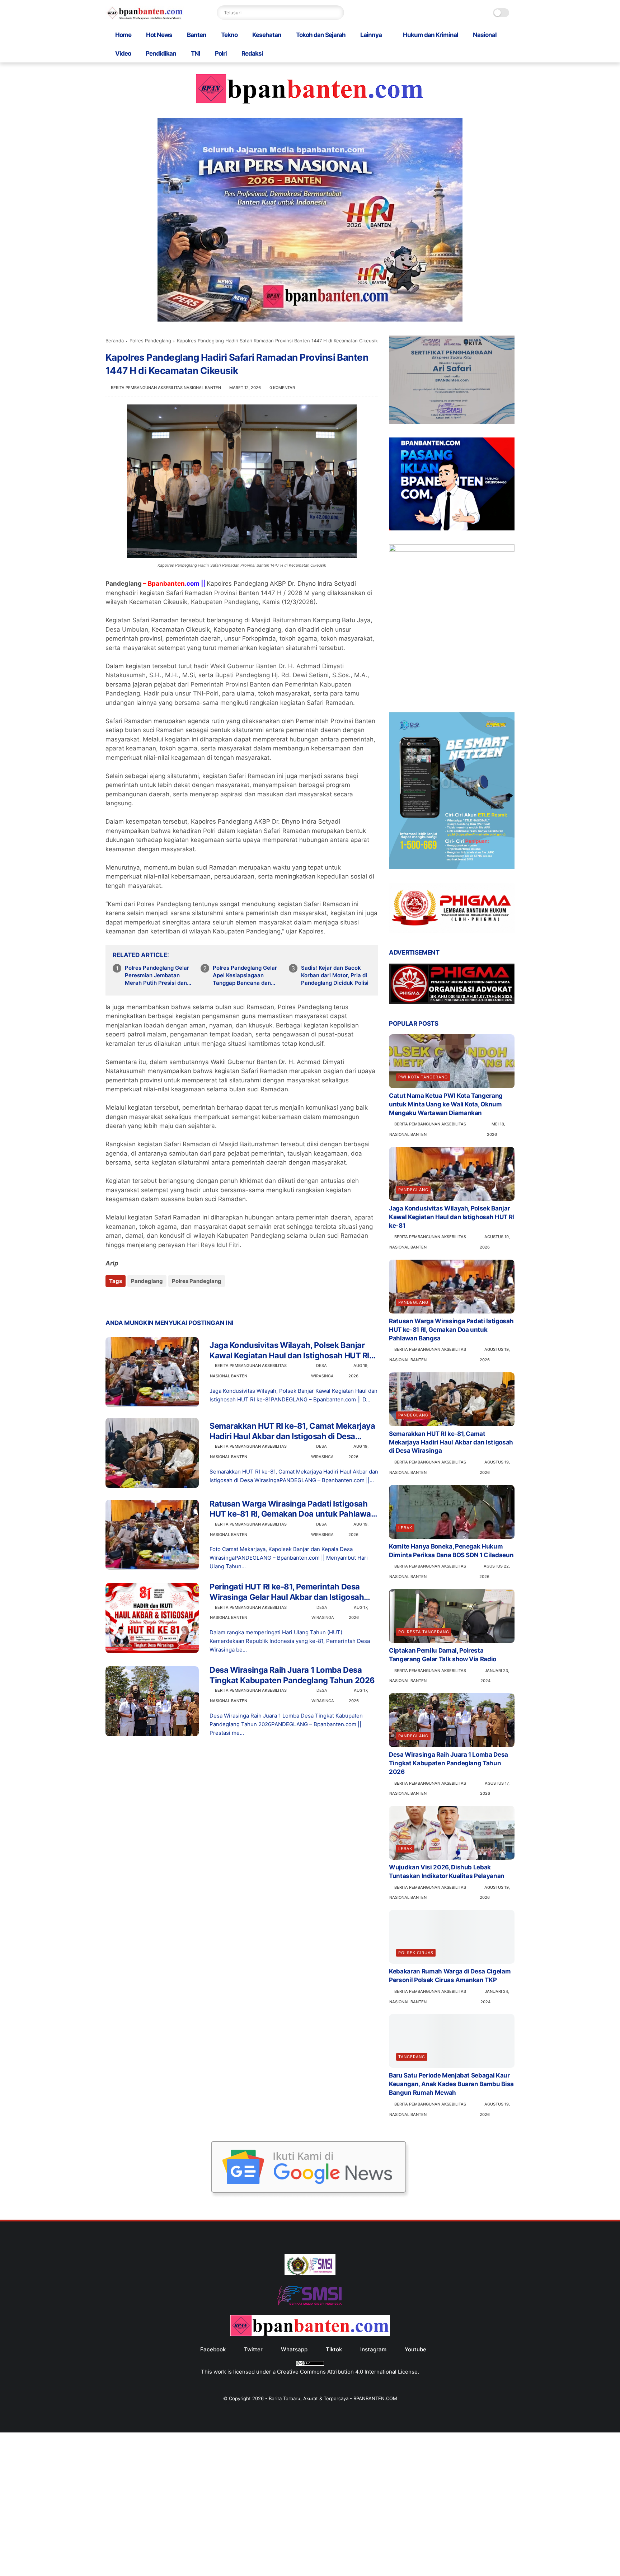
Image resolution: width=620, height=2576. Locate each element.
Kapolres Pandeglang (177, 565)
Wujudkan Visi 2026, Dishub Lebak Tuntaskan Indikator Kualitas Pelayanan (447, 1872)
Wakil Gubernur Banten (243, 666)
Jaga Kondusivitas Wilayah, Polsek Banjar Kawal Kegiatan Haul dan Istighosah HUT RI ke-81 (289, 1350)
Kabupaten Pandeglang (225, 602)
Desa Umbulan (127, 629)
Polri (221, 53)
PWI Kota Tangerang (423, 1077)
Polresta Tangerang (424, 1632)
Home (123, 35)
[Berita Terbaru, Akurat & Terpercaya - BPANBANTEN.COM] (145, 18)
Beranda (115, 341)
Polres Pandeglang (150, 341)
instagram (373, 2349)
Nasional (485, 35)
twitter (253, 2349)
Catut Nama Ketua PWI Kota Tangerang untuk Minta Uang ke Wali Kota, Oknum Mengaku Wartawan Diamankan (446, 1104)
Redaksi (252, 53)
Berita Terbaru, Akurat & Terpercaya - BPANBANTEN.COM (333, 2398)
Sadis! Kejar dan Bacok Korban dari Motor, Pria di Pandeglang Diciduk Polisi (335, 975)
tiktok (334, 2349)
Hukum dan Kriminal (431, 35)
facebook (213, 2349)
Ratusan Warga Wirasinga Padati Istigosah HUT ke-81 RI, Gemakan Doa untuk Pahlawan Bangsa (293, 1509)
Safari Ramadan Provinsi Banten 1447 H (247, 565)
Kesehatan (267, 35)
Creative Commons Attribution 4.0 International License (347, 2372)
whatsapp (294, 2349)
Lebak (405, 1528)
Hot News (159, 35)
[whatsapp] (140, 1300)
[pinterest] (155, 1300)
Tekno (229, 35)
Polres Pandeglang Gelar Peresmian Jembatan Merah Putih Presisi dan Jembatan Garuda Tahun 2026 (157, 975)
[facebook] (112, 1300)
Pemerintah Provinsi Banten (230, 684)
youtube (415, 2349)
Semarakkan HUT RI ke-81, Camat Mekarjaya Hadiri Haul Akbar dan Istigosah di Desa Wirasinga (292, 1431)
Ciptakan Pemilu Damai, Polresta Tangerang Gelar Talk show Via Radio (443, 1655)
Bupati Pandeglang (243, 675)
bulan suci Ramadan (154, 730)
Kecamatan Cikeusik (307, 565)
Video (123, 53)
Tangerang (412, 2057)
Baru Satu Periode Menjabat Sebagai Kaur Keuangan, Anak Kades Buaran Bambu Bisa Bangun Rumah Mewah (451, 2084)
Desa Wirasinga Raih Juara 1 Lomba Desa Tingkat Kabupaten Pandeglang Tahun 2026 (292, 1675)
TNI (196, 53)
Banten (197, 35)
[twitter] (126, 1300)
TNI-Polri (206, 693)
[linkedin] (169, 1300)
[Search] (337, 13)
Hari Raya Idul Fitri (213, 1245)
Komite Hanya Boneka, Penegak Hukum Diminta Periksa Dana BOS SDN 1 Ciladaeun (451, 1551)
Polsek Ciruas (416, 1953)
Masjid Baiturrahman (281, 620)
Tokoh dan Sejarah (321, 35)
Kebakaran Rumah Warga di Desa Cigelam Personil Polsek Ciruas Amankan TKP (450, 1976)
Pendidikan (161, 53)
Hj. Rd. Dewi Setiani (300, 675)
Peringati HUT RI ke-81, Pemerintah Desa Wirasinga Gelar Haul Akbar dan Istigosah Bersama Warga (287, 1592)
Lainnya (371, 35)
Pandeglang (147, 1281)
